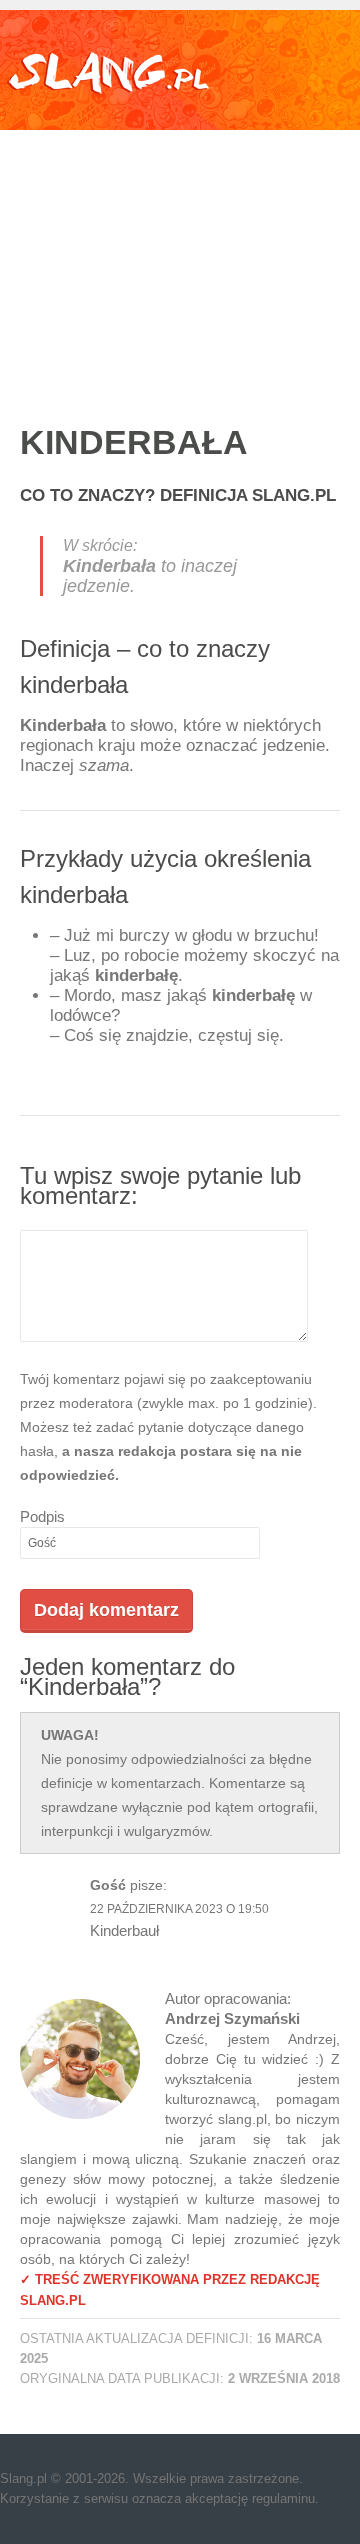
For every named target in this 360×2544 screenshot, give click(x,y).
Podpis (42, 1516)
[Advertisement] (180, 256)
